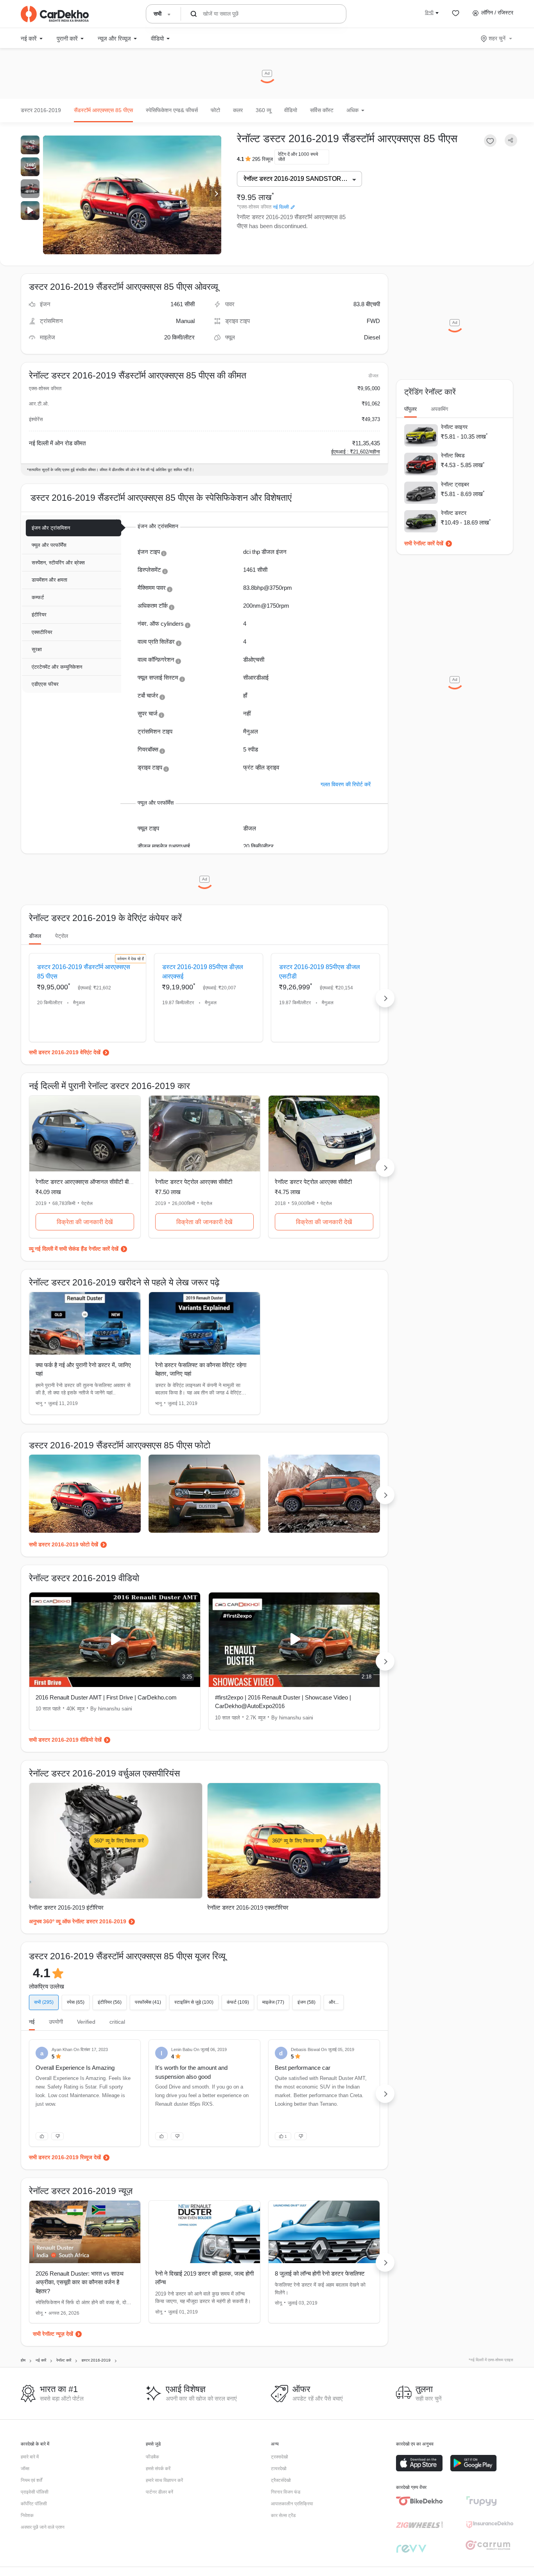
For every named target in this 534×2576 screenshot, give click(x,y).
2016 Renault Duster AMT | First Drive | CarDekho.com (106, 1697)
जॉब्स (25, 2469)
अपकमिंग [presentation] (439, 409)
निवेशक (27, 2515)
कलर (238, 110)
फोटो (215, 110)
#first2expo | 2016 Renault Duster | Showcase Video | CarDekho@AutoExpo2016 (283, 1702)
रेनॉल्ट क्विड (453, 455)
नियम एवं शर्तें (31, 2480)
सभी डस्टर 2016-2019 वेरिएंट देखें (65, 1052)
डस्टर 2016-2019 (41, 110)
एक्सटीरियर (42, 632)
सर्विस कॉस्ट (322, 110)
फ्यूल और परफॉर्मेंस (49, 545)
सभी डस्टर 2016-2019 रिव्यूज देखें (65, 2157)
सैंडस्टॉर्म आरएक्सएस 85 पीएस (103, 110)
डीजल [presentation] (35, 936)
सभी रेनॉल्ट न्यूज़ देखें (53, 2334)
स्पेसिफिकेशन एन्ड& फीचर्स (172, 110)
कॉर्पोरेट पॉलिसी (34, 2504)
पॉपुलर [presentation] (410, 409)
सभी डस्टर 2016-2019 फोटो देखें (64, 1544)
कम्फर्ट (38, 597)
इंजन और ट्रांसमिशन (51, 528)
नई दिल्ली (281, 207)
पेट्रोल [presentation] (62, 936)
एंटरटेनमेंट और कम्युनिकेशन (57, 667)
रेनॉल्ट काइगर (454, 427)
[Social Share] (511, 140)
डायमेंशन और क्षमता (49, 580)
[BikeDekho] (419, 2501)
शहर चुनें (497, 38)
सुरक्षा (37, 649)
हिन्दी (429, 12)
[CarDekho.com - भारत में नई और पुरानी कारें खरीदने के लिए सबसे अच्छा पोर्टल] (55, 14)
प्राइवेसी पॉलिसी (35, 2492)
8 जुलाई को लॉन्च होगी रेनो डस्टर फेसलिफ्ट (320, 2273)
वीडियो (291, 110)
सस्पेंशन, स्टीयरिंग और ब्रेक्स (58, 563)
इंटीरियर (39, 615)
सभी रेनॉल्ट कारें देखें (424, 543)
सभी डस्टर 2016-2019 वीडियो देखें (65, 1740)
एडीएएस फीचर (45, 684)
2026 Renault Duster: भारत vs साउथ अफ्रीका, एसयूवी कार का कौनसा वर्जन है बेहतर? (80, 2282)
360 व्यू (263, 110)
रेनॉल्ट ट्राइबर (455, 484)
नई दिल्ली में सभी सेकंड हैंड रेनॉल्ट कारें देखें (77, 1249)
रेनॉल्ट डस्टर (454, 513)
